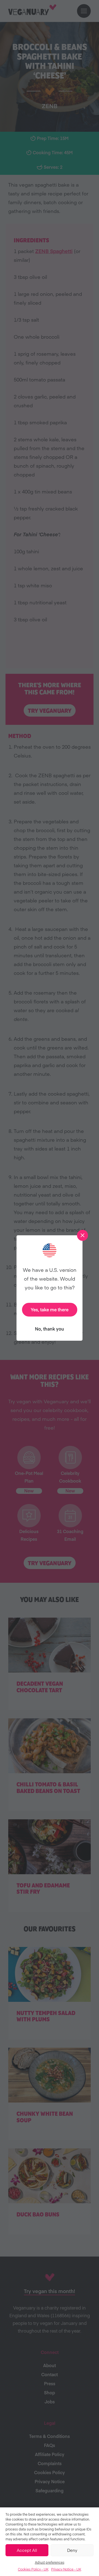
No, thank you (50, 1329)
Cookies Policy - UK (33, 2569)
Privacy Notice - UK (66, 2569)
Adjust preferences (50, 2562)
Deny (72, 2550)
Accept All (27, 2550)
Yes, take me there (50, 1309)
